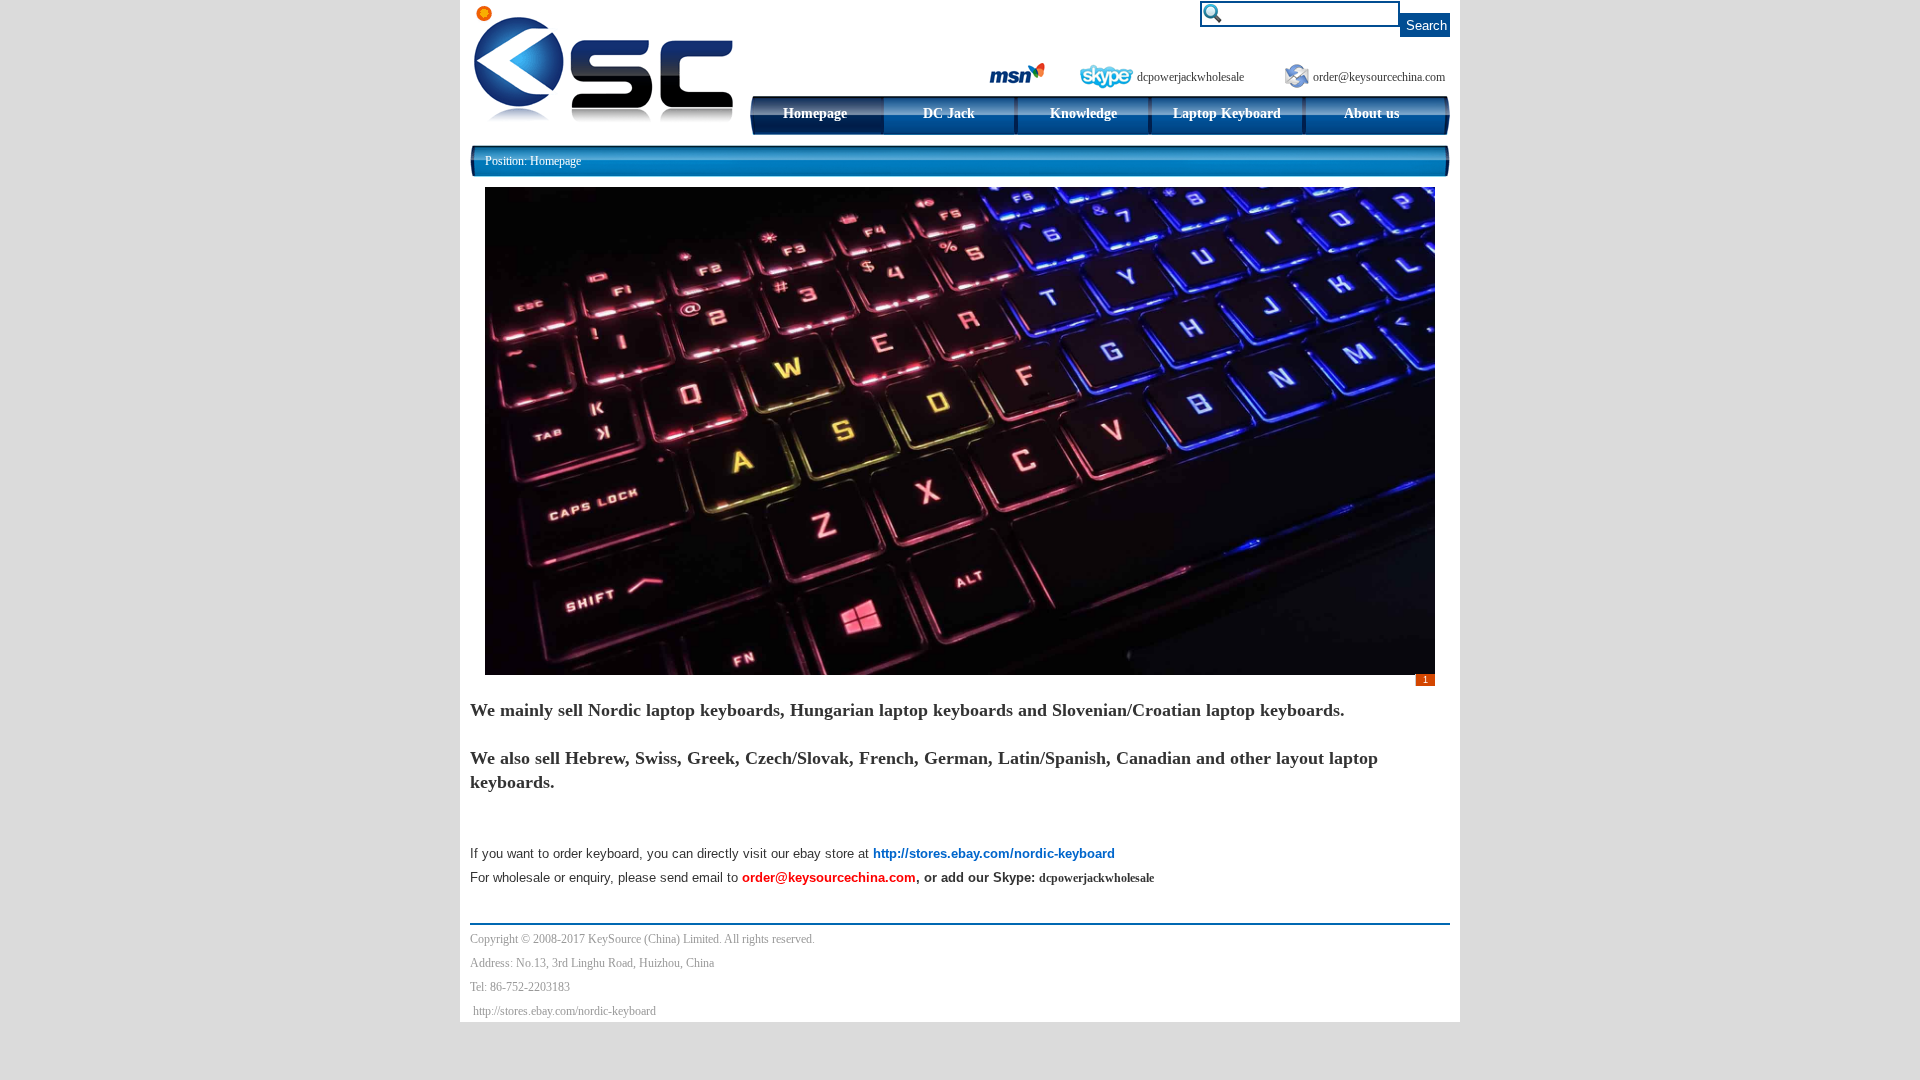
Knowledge (1083, 113)
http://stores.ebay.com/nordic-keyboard (564, 1011)
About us (1371, 113)
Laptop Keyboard (1227, 113)
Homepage (815, 113)
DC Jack (949, 113)
